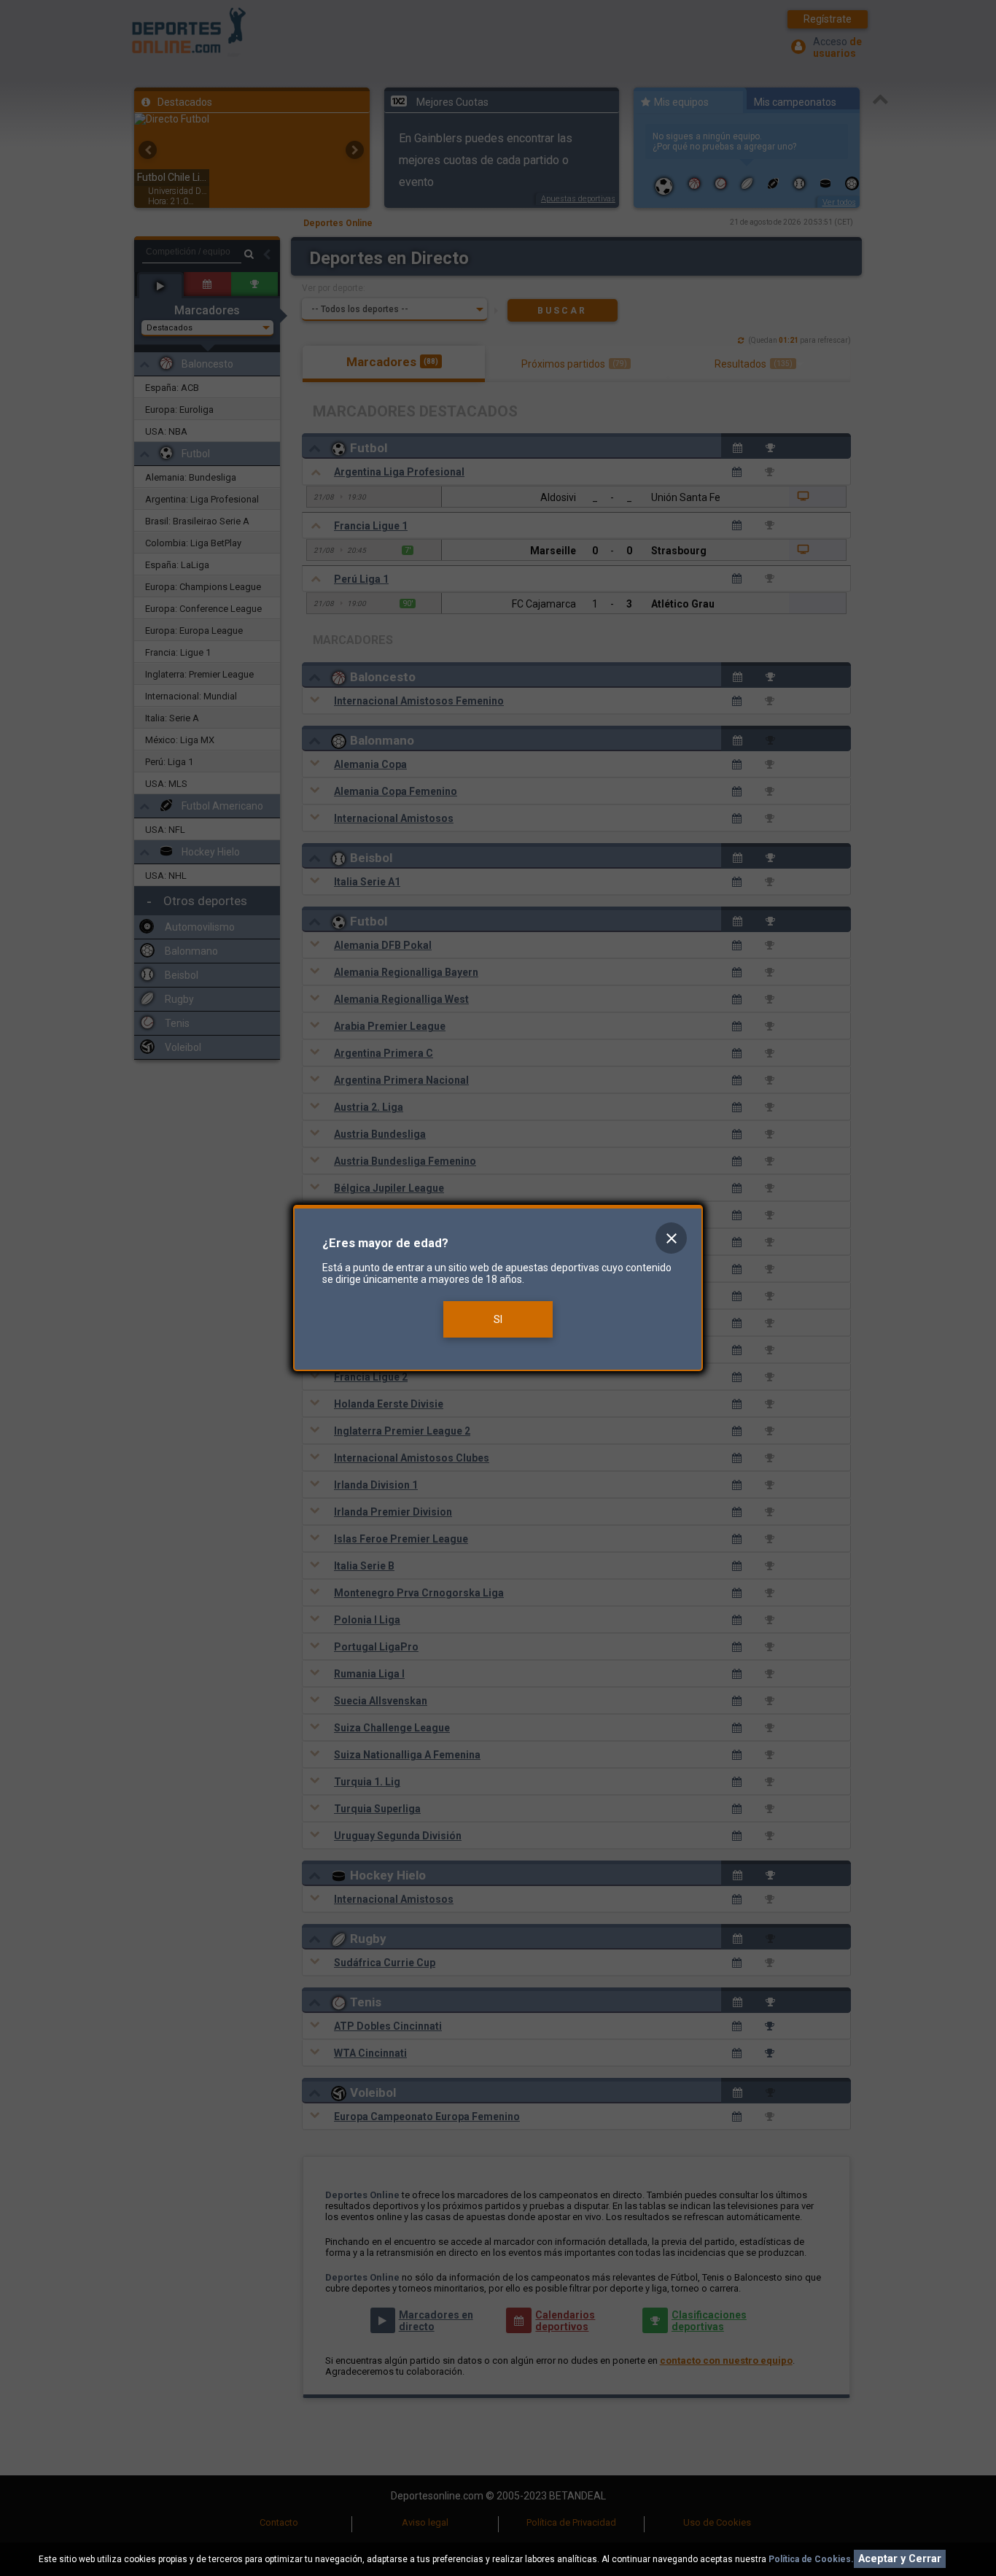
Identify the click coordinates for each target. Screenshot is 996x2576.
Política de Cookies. (811, 2559)
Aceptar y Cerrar (900, 2559)
